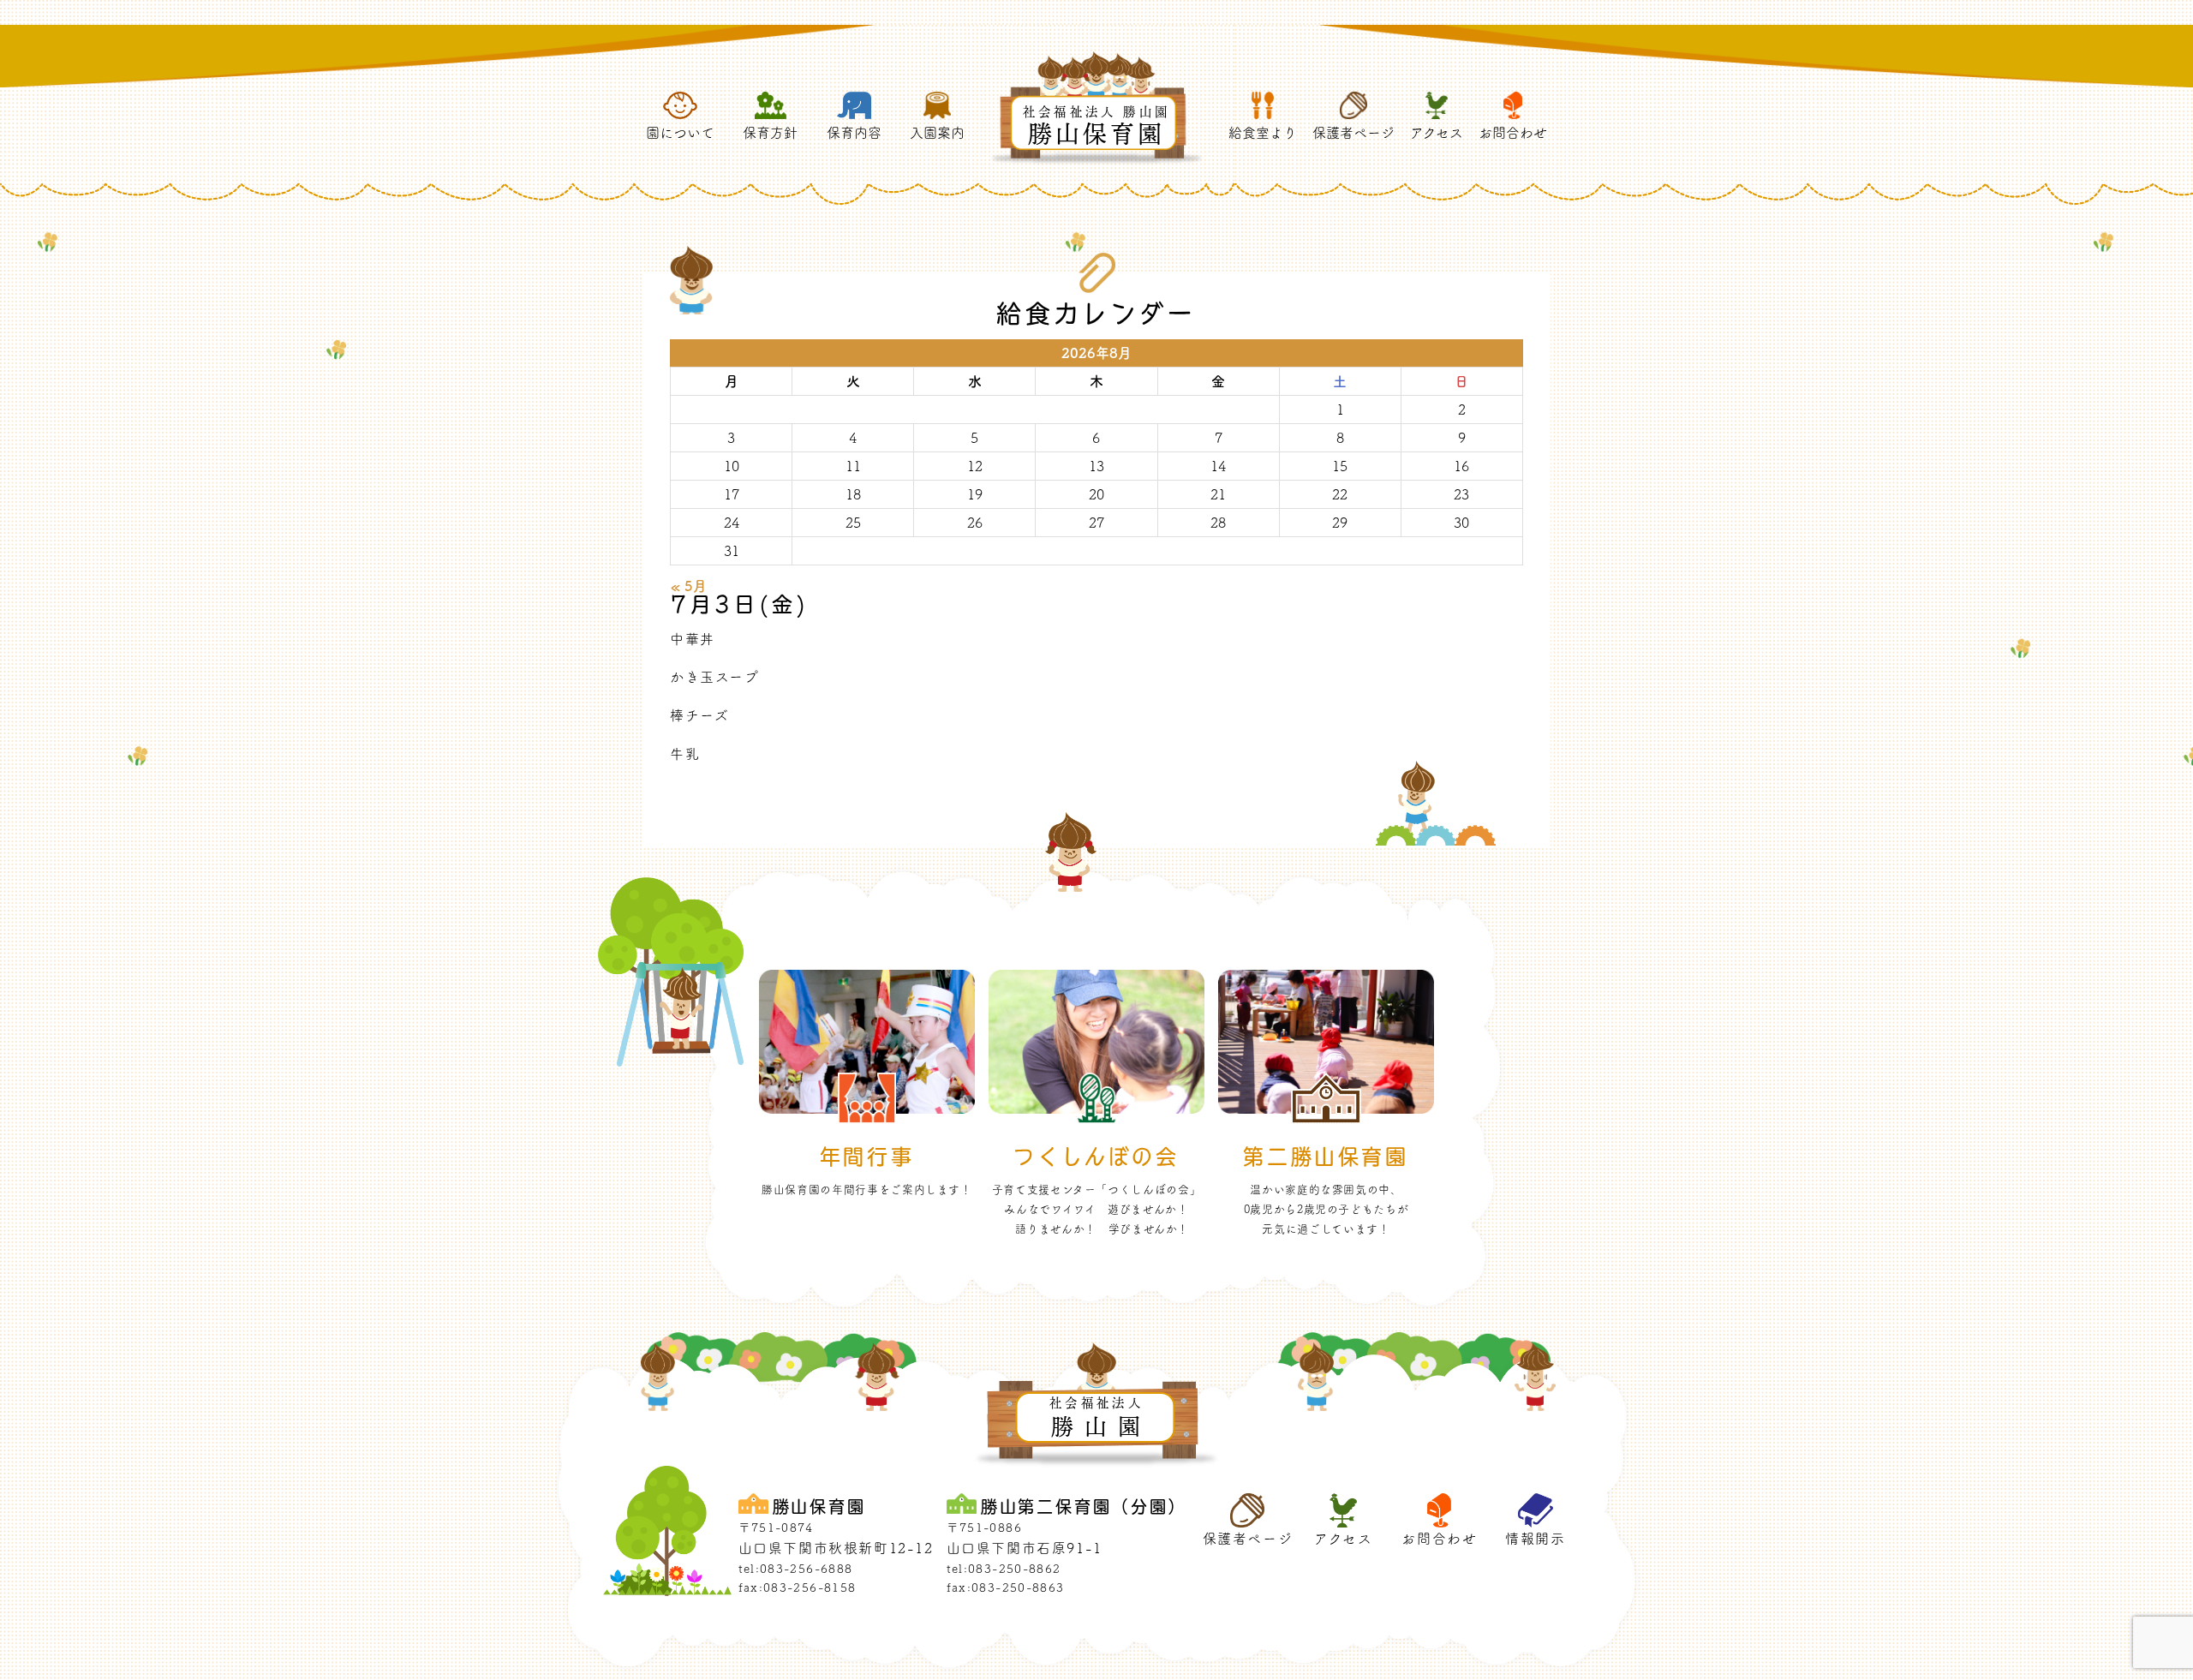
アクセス (1437, 133)
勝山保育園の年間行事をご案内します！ (867, 1190)
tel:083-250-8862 (1004, 1569)
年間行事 (867, 1156)
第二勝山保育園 (1326, 1156)
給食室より (1263, 133)
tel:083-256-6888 (796, 1569)
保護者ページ (1353, 133)
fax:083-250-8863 (1006, 1587)
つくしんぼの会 (1096, 1156)
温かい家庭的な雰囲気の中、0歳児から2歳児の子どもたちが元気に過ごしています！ (1327, 1209)
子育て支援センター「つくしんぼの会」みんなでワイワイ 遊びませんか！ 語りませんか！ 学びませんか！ (1097, 1209)
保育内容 (854, 133)
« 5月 (689, 586)
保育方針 (770, 133)
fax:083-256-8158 (798, 1587)
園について (680, 133)
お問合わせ (1513, 133)
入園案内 (937, 133)
